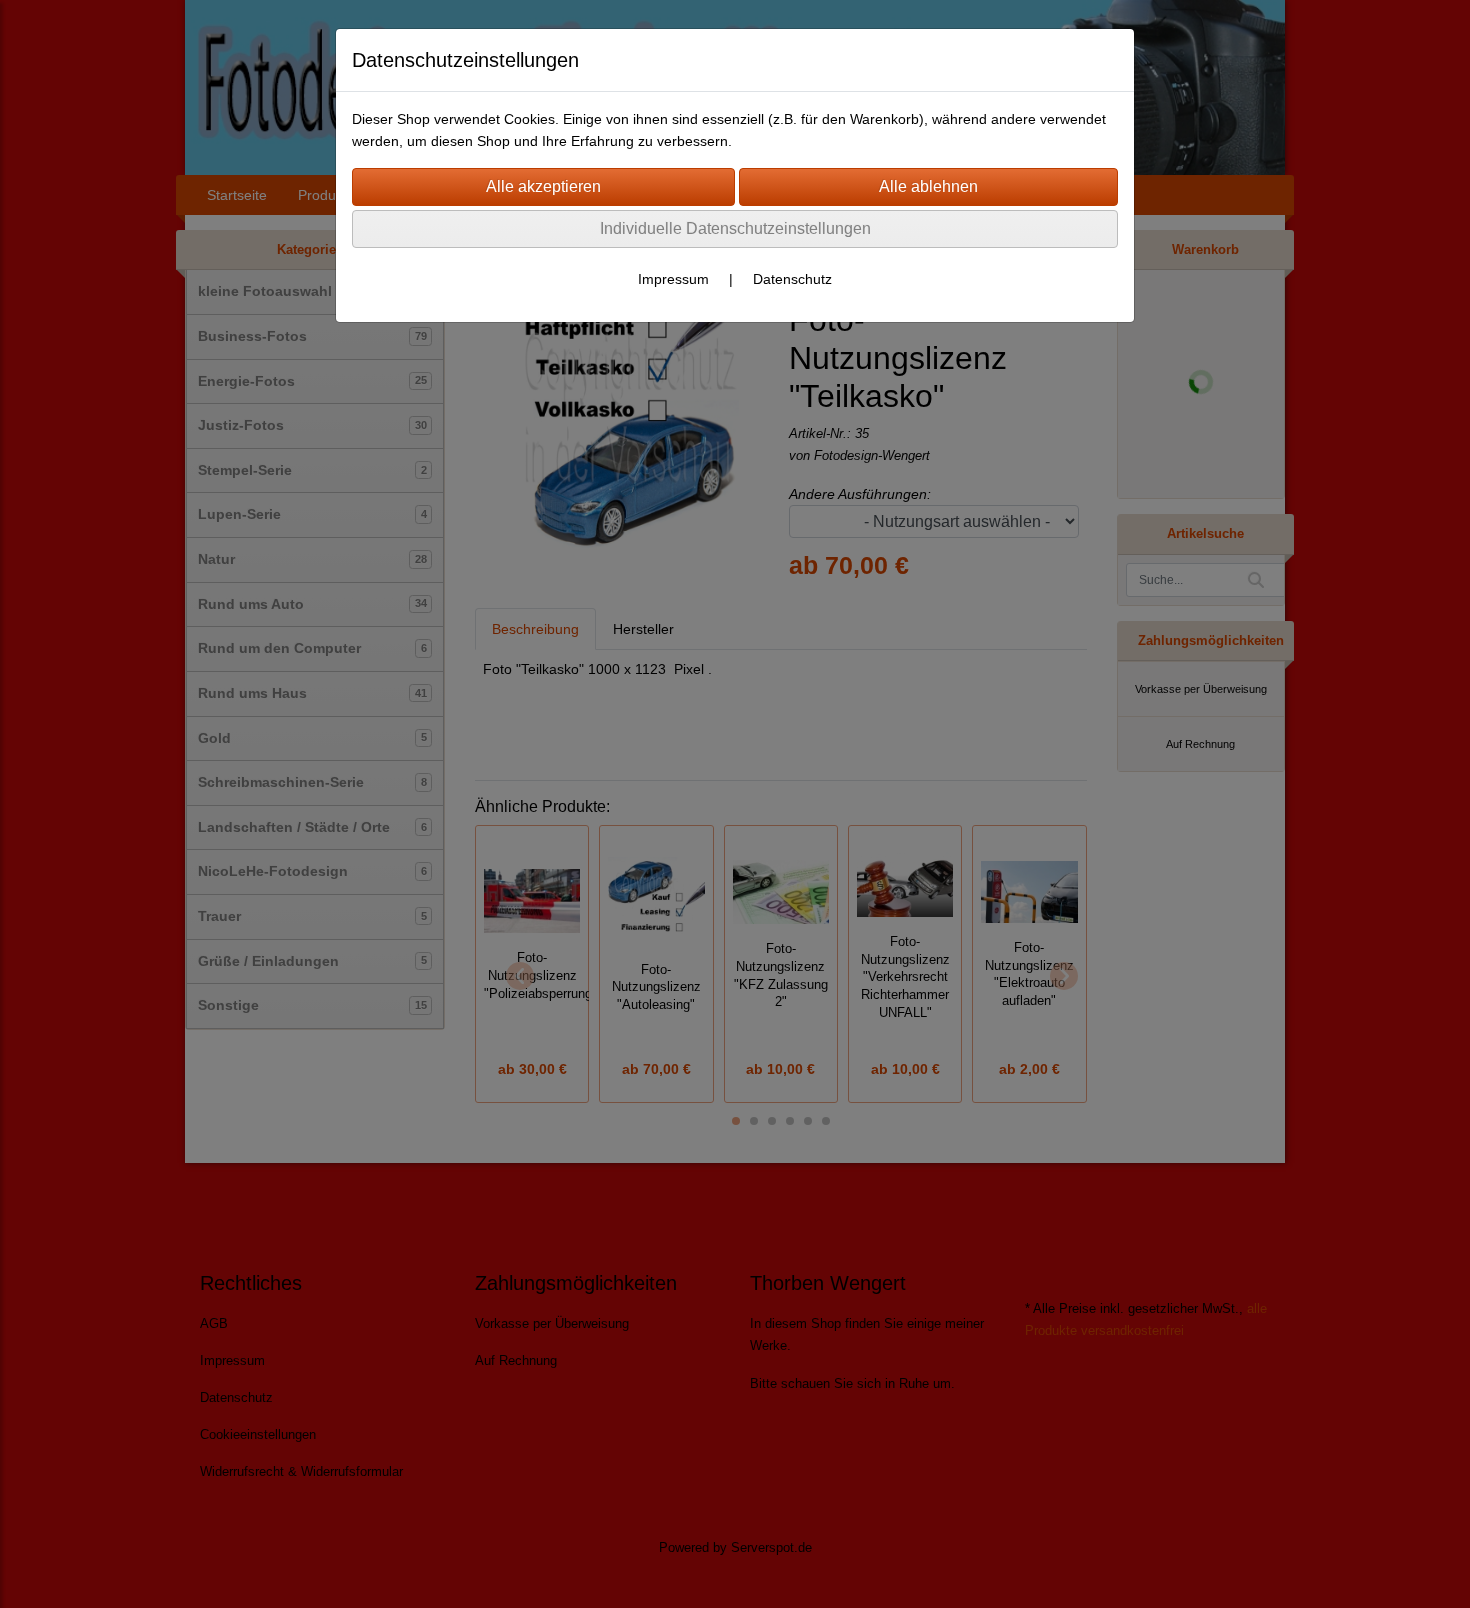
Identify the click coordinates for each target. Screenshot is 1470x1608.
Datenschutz (792, 279)
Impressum (673, 279)
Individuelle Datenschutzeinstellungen (735, 228)
